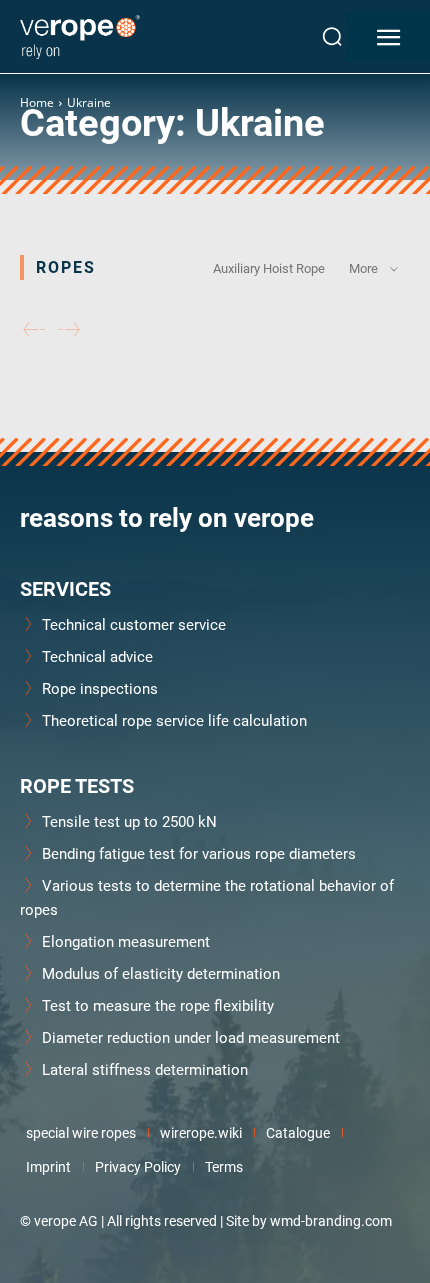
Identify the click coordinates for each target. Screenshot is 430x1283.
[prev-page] (34, 330)
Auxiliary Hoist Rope (269, 268)
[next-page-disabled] (69, 330)
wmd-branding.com (331, 1220)
